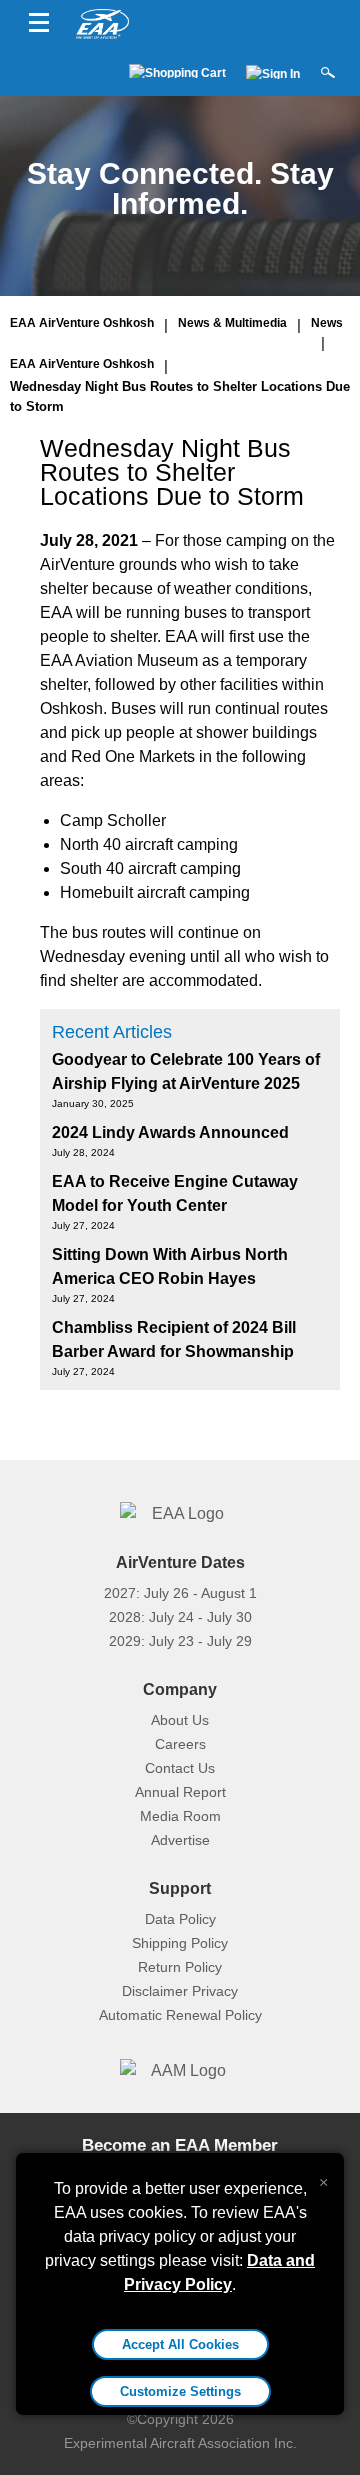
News (327, 323)
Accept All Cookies (180, 2344)
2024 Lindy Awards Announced (170, 1132)
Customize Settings (180, 2391)
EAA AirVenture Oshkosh (82, 323)
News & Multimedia (232, 323)
